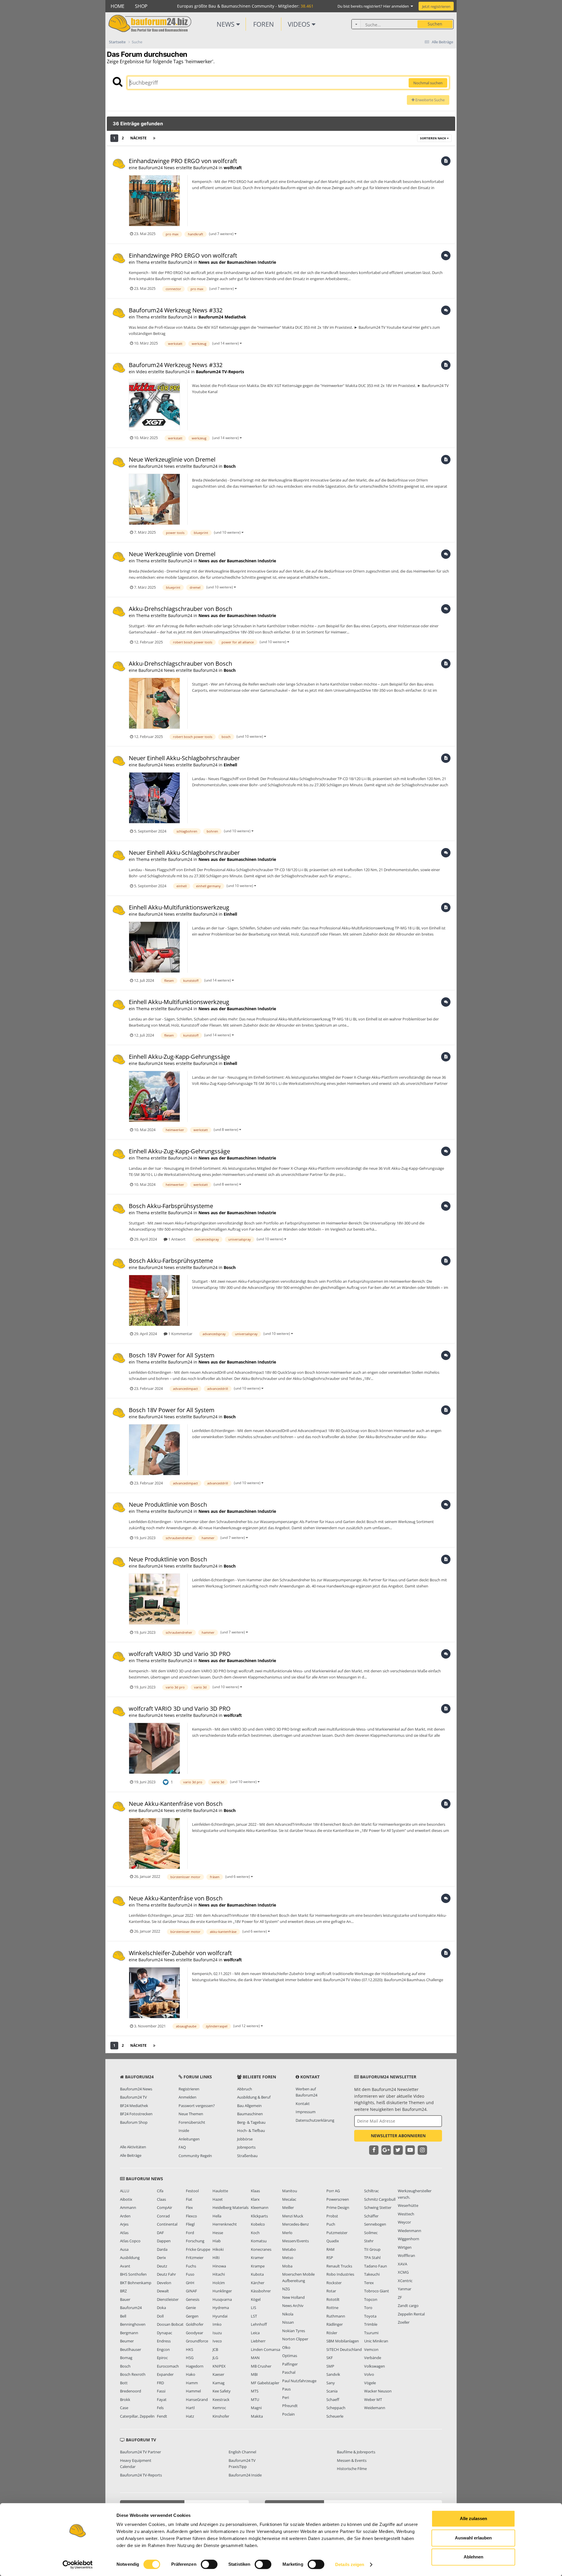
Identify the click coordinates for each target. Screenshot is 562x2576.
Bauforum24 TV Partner (140, 2452)
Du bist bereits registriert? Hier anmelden (374, 6)
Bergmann (129, 2333)
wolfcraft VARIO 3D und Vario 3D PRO (180, 1654)
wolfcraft (233, 168)
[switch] (209, 2564)
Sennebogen (375, 2224)
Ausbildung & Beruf (254, 2097)
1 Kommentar (180, 1334)
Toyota (370, 2316)
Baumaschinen (250, 2114)
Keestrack (221, 2399)
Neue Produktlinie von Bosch (168, 1504)
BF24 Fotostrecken (136, 2114)
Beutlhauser (131, 2349)
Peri (286, 2397)
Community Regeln (195, 2156)
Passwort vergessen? (197, 2106)
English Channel (242, 2452)
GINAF (191, 2291)
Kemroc (219, 2408)
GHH (190, 2283)
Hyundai (220, 2316)
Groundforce (197, 2341)
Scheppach (336, 2408)
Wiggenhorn (408, 2239)
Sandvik (333, 2374)
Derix (161, 2258)
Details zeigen (350, 2564)
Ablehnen (473, 2557)
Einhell (230, 765)
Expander (165, 2374)
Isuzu (217, 2333)
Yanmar (405, 2289)
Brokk (125, 2399)
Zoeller (404, 2322)
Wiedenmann (409, 2231)
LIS (253, 2308)
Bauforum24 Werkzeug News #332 (176, 310)
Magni (256, 2408)
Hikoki (218, 2249)
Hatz (190, 2416)
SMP (330, 2366)
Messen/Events (295, 2241)
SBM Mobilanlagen (343, 2341)
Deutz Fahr (166, 2274)
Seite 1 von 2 (178, 138)
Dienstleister (168, 2299)
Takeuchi (372, 2274)
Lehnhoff (259, 2324)
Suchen (435, 24)
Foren (264, 24)
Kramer (257, 2258)
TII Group (372, 2249)
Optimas (290, 2356)
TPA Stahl (372, 2258)
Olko (286, 2347)
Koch (255, 2233)
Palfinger (290, 2364)
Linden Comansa (265, 2349)
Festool (192, 2191)
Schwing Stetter (378, 2207)
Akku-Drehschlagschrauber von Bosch (180, 609)
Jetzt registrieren (436, 6)
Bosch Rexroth (133, 2374)
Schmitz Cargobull (380, 2199)
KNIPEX (219, 2366)
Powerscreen (338, 2199)
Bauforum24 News (136, 2089)
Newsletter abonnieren (398, 2136)
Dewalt (163, 2291)
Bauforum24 (131, 2308)
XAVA (402, 2264)
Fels (160, 2408)
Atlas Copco (130, 2241)
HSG (190, 2358)
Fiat (189, 2199)
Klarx (255, 2199)
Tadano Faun (376, 2266)
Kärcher (258, 2283)
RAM (330, 2249)
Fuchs (191, 2266)
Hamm (192, 2383)
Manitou (290, 2191)
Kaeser (218, 2374)
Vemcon (371, 2349)
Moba (287, 2266)
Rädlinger (335, 2324)
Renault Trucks (339, 2266)
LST (254, 2316)
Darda (162, 2249)
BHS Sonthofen (133, 2274)
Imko (217, 2324)
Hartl (190, 2408)
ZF (400, 2297)
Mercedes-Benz (295, 2224)
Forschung (195, 2241)
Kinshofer (221, 2416)
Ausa (124, 2249)
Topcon (371, 2299)
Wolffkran (406, 2255)
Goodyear (195, 2333)
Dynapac (165, 2333)
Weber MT (373, 2399)
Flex (189, 2207)
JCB (215, 2349)
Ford (190, 2233)
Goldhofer (195, 2324)
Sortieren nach (434, 138)
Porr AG (333, 2191)
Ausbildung (130, 2258)
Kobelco (258, 2224)
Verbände (373, 2358)
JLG (215, 2358)
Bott (124, 2383)
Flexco (191, 2216)
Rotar (331, 2291)
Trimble (371, 2324)
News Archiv (293, 2306)
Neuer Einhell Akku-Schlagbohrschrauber (184, 758)
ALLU (125, 2191)
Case (124, 2408)
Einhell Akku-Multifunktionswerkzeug (179, 907)
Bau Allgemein (249, 2106)
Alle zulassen (473, 2518)
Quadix (333, 2241)
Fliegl (190, 2224)
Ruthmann (336, 2316)
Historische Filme (352, 2469)
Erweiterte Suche (430, 100)
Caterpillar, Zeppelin (137, 2416)
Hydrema (221, 2308)
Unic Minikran (376, 2341)
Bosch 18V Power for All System (172, 1355)
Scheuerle (335, 2416)
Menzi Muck (293, 2216)
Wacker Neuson (378, 2391)
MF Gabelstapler (265, 2383)
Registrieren (189, 2089)
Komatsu (259, 2241)
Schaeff (333, 2399)
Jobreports (246, 2147)
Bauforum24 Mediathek (222, 317)
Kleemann (260, 2207)
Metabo (289, 2249)
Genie (191, 2308)
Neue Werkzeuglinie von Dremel (172, 459)
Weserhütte (408, 2205)
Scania (332, 2391)
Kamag (219, 2383)
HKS (190, 2349)
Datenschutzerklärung (315, 2120)
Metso (288, 2258)
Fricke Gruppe (198, 2249)
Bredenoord (131, 2391)
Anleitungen (189, 2139)
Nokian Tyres (294, 2331)
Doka (161, 2308)
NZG (286, 2289)
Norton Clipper (295, 2339)
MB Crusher (261, 2366)
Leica (255, 2333)
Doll (160, 2316)
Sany (331, 2383)
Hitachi (219, 2274)
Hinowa (219, 2266)
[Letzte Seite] (154, 138)
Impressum (306, 2112)
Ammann (128, 2207)
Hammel (193, 2391)
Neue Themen (191, 2114)
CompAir (165, 2207)
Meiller (288, 2207)
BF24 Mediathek (134, 2106)
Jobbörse (245, 2139)
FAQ (182, 2147)
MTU (255, 2399)
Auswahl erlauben (473, 2538)
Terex (369, 2283)
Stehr (369, 2241)
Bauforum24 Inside (245, 2475)
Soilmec (371, 2233)
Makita (257, 2416)
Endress (164, 2341)
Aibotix (126, 2199)
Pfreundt (290, 2406)
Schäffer (371, 2216)
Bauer (125, 2299)
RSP (330, 2258)
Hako (191, 2374)
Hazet (218, 2199)
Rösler (332, 2333)
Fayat (162, 2399)
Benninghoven (133, 2324)
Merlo (287, 2233)
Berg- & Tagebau (251, 2122)
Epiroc (162, 2358)
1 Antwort (177, 1239)
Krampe (258, 2266)
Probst (332, 2216)
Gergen (192, 2316)
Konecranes (261, 2249)
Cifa (160, 2191)
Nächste (138, 138)
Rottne (332, 2308)
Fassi (161, 2391)
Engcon (163, 2349)
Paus (286, 2389)
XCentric (405, 2281)
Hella (217, 2216)
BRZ (123, 2291)
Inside (184, 2130)
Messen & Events (352, 2460)
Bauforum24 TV (133, 2097)
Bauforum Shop (134, 2122)
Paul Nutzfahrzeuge (299, 2381)
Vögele (370, 2383)
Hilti (216, 2258)
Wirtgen (405, 2247)
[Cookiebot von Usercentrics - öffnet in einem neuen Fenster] (78, 2565)
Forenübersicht (192, 2122)
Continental (167, 2224)
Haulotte (220, 2191)
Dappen (164, 2241)
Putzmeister (337, 2233)
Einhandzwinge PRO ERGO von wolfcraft (183, 161)
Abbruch (245, 2089)
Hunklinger (222, 2291)
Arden (125, 2216)
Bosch (230, 466)
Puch (331, 2224)
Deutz (162, 2266)
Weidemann (375, 2408)
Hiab (217, 2241)
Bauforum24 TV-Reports (220, 372)
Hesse (218, 2233)
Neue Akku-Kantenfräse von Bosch (176, 1804)
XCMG (403, 2272)
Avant (125, 2266)
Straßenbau (247, 2156)
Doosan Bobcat (170, 2324)
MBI (254, 2374)
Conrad (163, 2216)
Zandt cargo (408, 2306)
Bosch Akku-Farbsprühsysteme (171, 1206)
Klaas (255, 2191)
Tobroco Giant (377, 2291)
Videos (300, 24)
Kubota (257, 2274)
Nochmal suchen (428, 83)
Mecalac (289, 2199)
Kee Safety (222, 2391)
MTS (255, 2391)
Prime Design (338, 2207)
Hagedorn (195, 2366)
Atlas (124, 2233)
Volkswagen (375, 2366)
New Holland (293, 2297)
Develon (164, 2283)
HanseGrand (197, 2399)
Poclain (288, 2414)
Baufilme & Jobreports (356, 2452)
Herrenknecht (225, 2224)
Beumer (127, 2341)
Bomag (126, 2358)
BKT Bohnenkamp (136, 2283)
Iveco (217, 2341)
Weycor (404, 2222)
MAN (255, 2358)
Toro (368, 2308)
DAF (160, 2233)
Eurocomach (168, 2366)
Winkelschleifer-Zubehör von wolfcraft (180, 1953)
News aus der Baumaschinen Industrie (237, 262)
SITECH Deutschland (344, 2349)
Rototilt (333, 2299)
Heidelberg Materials (231, 2207)
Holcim (219, 2283)
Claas (161, 2199)
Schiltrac (371, 2191)
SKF (330, 2358)
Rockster (334, 2283)
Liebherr (258, 2341)
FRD (160, 2383)
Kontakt (303, 2104)
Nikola (288, 2314)
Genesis (193, 2299)
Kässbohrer (261, 2291)
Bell (123, 2316)
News (226, 24)
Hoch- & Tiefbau (251, 2130)
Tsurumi (371, 2333)
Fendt (162, 2416)
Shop (141, 6)
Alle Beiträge (131, 2155)
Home (118, 6)
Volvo (369, 2374)
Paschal (289, 2372)
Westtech (406, 2214)
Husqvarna (222, 2299)
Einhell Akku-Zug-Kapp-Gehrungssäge (179, 1057)
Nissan (288, 2322)
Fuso (190, 2274)
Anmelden (187, 2097)
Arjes (124, 2224)
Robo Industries (340, 2274)
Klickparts (259, 2216)
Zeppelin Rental (411, 2314)
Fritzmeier (195, 2258)
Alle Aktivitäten (133, 2147)
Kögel (256, 2299)
